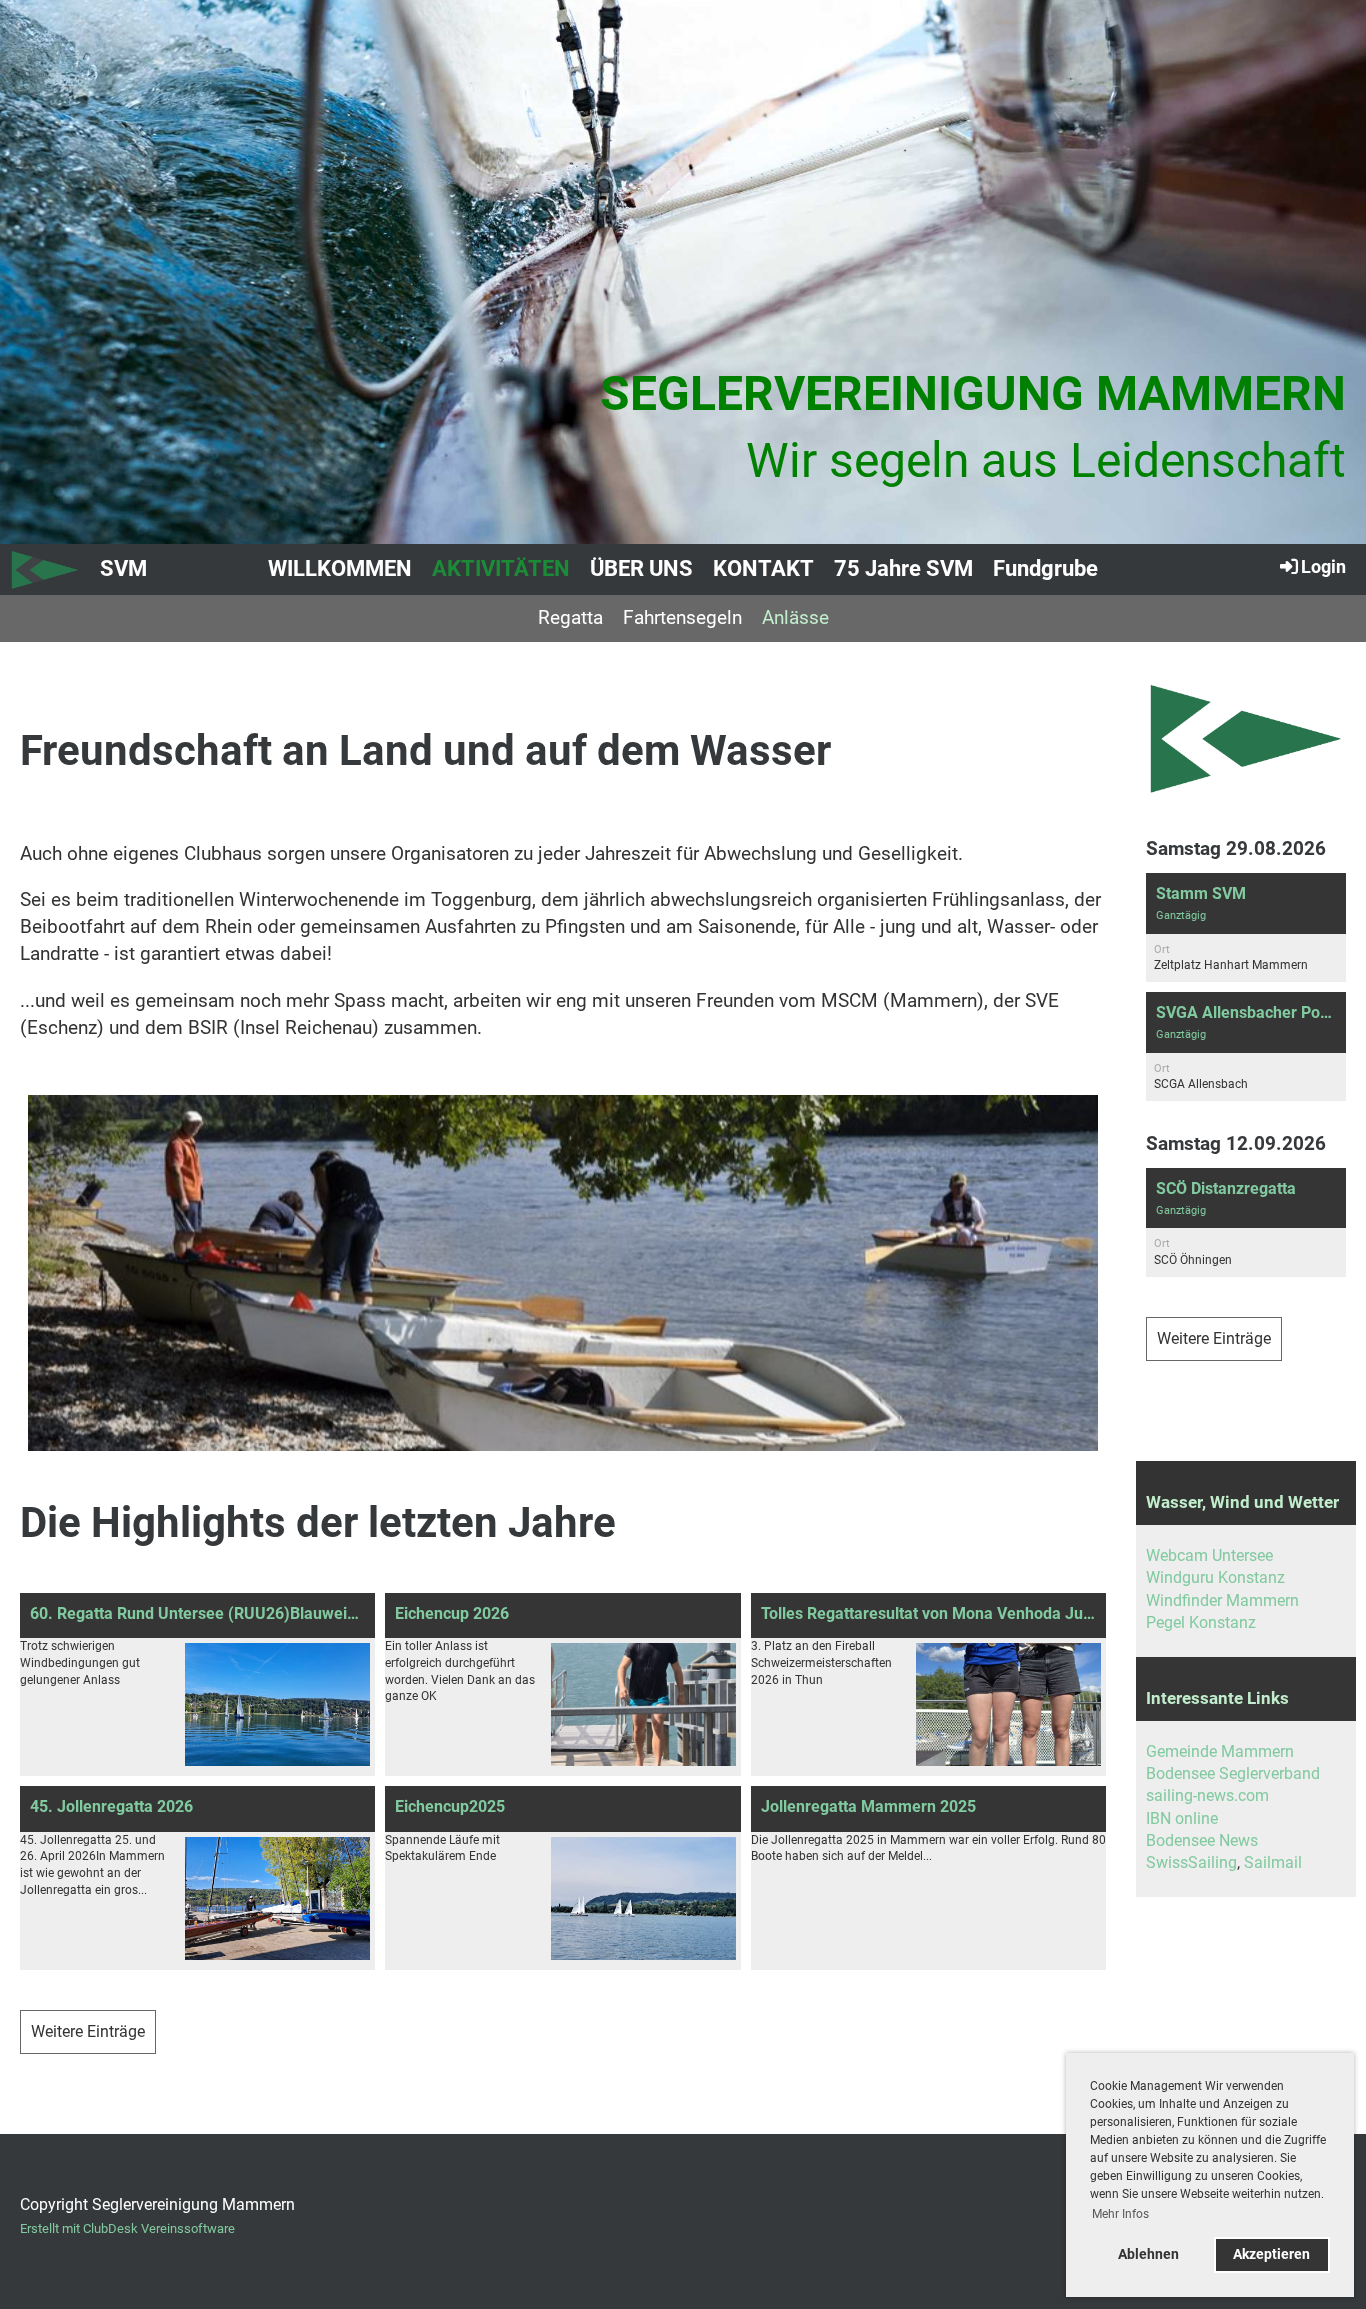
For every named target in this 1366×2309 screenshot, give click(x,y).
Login (1323, 566)
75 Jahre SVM (903, 568)
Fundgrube (1045, 568)
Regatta (570, 617)
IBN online (1182, 1818)
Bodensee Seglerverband (1233, 1773)
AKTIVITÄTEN (501, 568)
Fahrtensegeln (682, 617)
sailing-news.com (1207, 1795)
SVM (123, 568)
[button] (1246, 927)
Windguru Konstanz (1215, 1577)
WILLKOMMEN (340, 568)
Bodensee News (1202, 1840)
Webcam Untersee (1209, 1555)
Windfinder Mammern (1222, 1600)
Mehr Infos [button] (1120, 2214)
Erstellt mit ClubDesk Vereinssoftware (127, 2228)
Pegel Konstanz (1201, 1622)
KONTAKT (763, 568)
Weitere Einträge (88, 2031)
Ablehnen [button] (1148, 2254)
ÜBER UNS (641, 568)
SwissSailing (1191, 1862)
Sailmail (1273, 1862)
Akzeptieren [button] (1271, 2254)
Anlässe (795, 617)
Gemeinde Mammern (1220, 1751)
